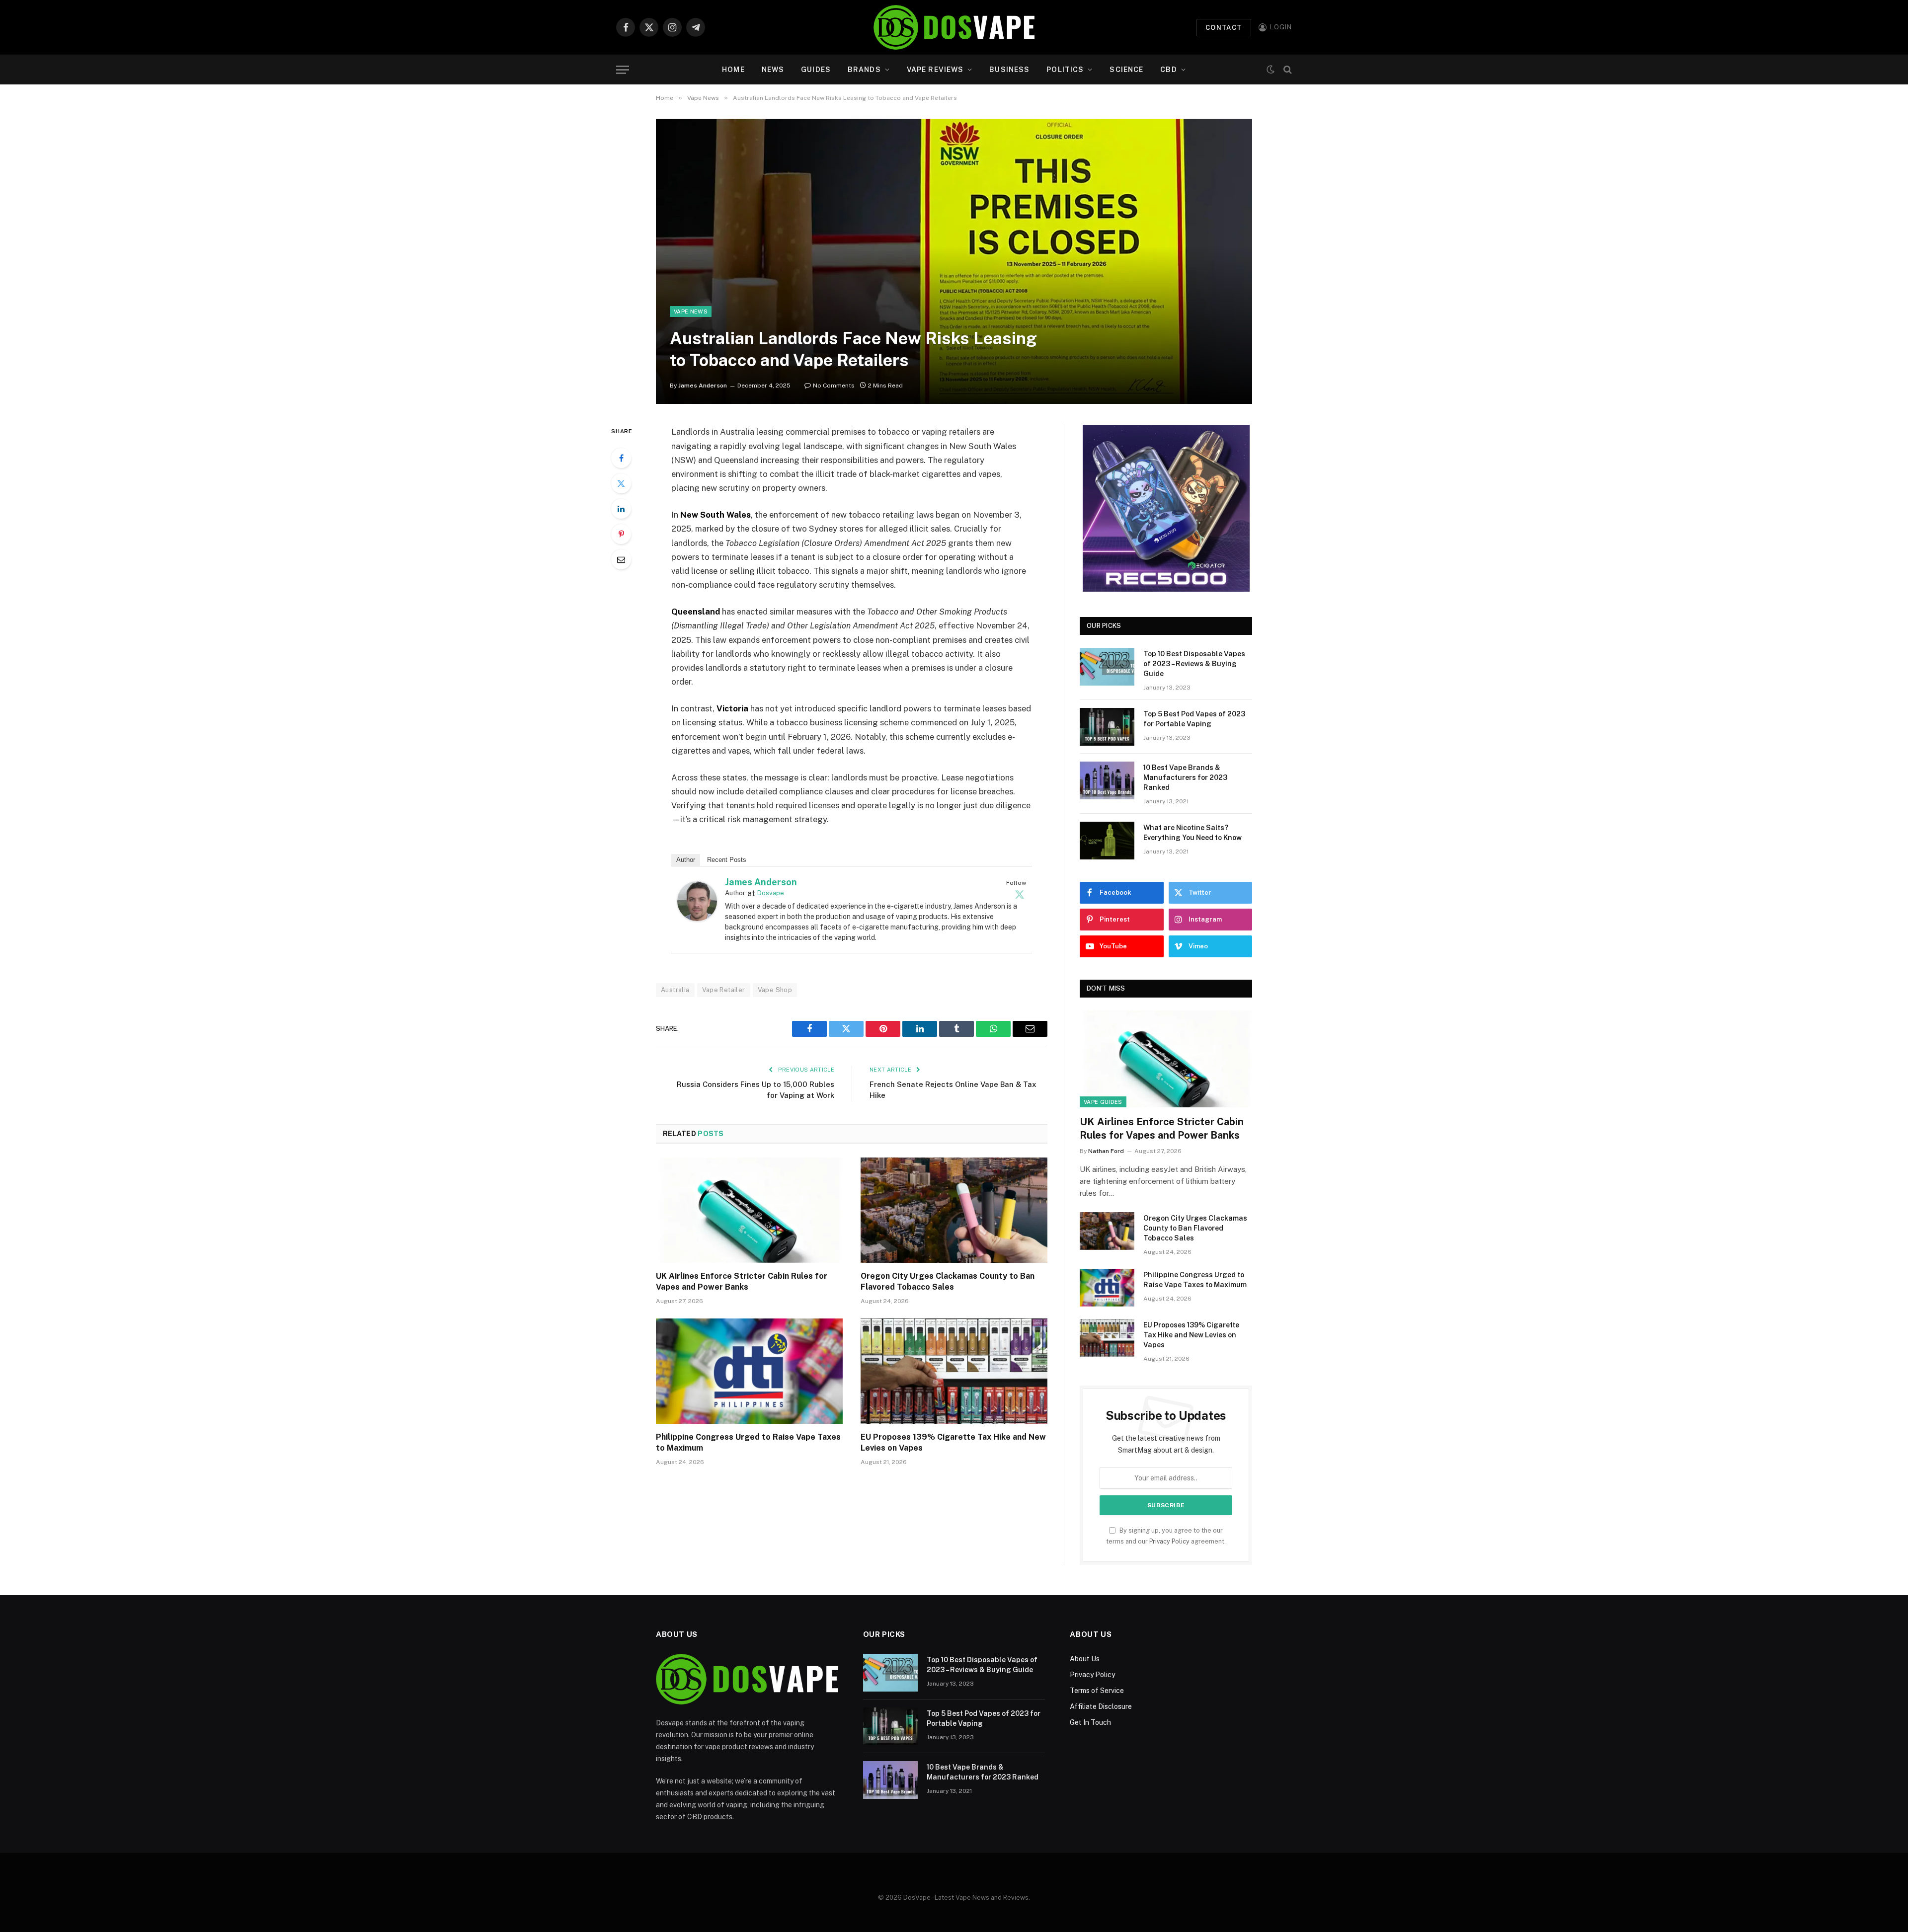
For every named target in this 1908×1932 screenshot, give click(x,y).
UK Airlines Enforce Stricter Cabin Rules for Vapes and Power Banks (742, 1281)
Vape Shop (775, 990)
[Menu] (623, 70)
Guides (816, 70)
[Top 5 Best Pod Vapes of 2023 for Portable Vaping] (1107, 727)
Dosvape (771, 893)
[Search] (1287, 70)
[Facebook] (621, 458)
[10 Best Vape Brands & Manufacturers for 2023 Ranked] (1107, 780)
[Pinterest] (621, 534)
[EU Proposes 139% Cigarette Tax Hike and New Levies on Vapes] (954, 1371)
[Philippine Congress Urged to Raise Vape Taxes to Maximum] (749, 1371)
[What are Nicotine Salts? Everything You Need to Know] (1107, 841)
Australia (675, 990)
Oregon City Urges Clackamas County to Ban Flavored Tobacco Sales (948, 1281)
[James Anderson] (697, 918)
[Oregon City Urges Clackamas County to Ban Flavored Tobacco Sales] (954, 1210)
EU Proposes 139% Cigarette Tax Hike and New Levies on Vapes (953, 1442)
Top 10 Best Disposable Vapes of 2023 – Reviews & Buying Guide (1194, 664)
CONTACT (1224, 28)
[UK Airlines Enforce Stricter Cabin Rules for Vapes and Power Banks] (749, 1210)
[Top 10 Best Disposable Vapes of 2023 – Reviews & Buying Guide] (1107, 667)
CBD (1168, 70)
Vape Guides (1103, 1102)
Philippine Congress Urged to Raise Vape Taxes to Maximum (748, 1442)
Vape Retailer (724, 990)
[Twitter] (621, 483)
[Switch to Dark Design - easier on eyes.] (1271, 70)
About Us (1085, 1659)
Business (1009, 70)
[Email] (621, 559)
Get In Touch (1090, 1722)
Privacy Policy (1169, 1541)
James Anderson (703, 386)
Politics (1065, 70)
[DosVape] (954, 27)
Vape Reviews (935, 70)
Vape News (691, 311)
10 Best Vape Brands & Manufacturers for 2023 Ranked (1185, 777)
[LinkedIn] (621, 509)
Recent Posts (727, 860)
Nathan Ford (1106, 1151)
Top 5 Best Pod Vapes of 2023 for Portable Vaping (1194, 719)
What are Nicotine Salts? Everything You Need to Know (1192, 833)
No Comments (834, 386)
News (773, 70)
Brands (864, 70)
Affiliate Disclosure (1101, 1706)
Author (686, 860)
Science (1126, 70)
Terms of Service (1097, 1691)
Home (733, 70)
